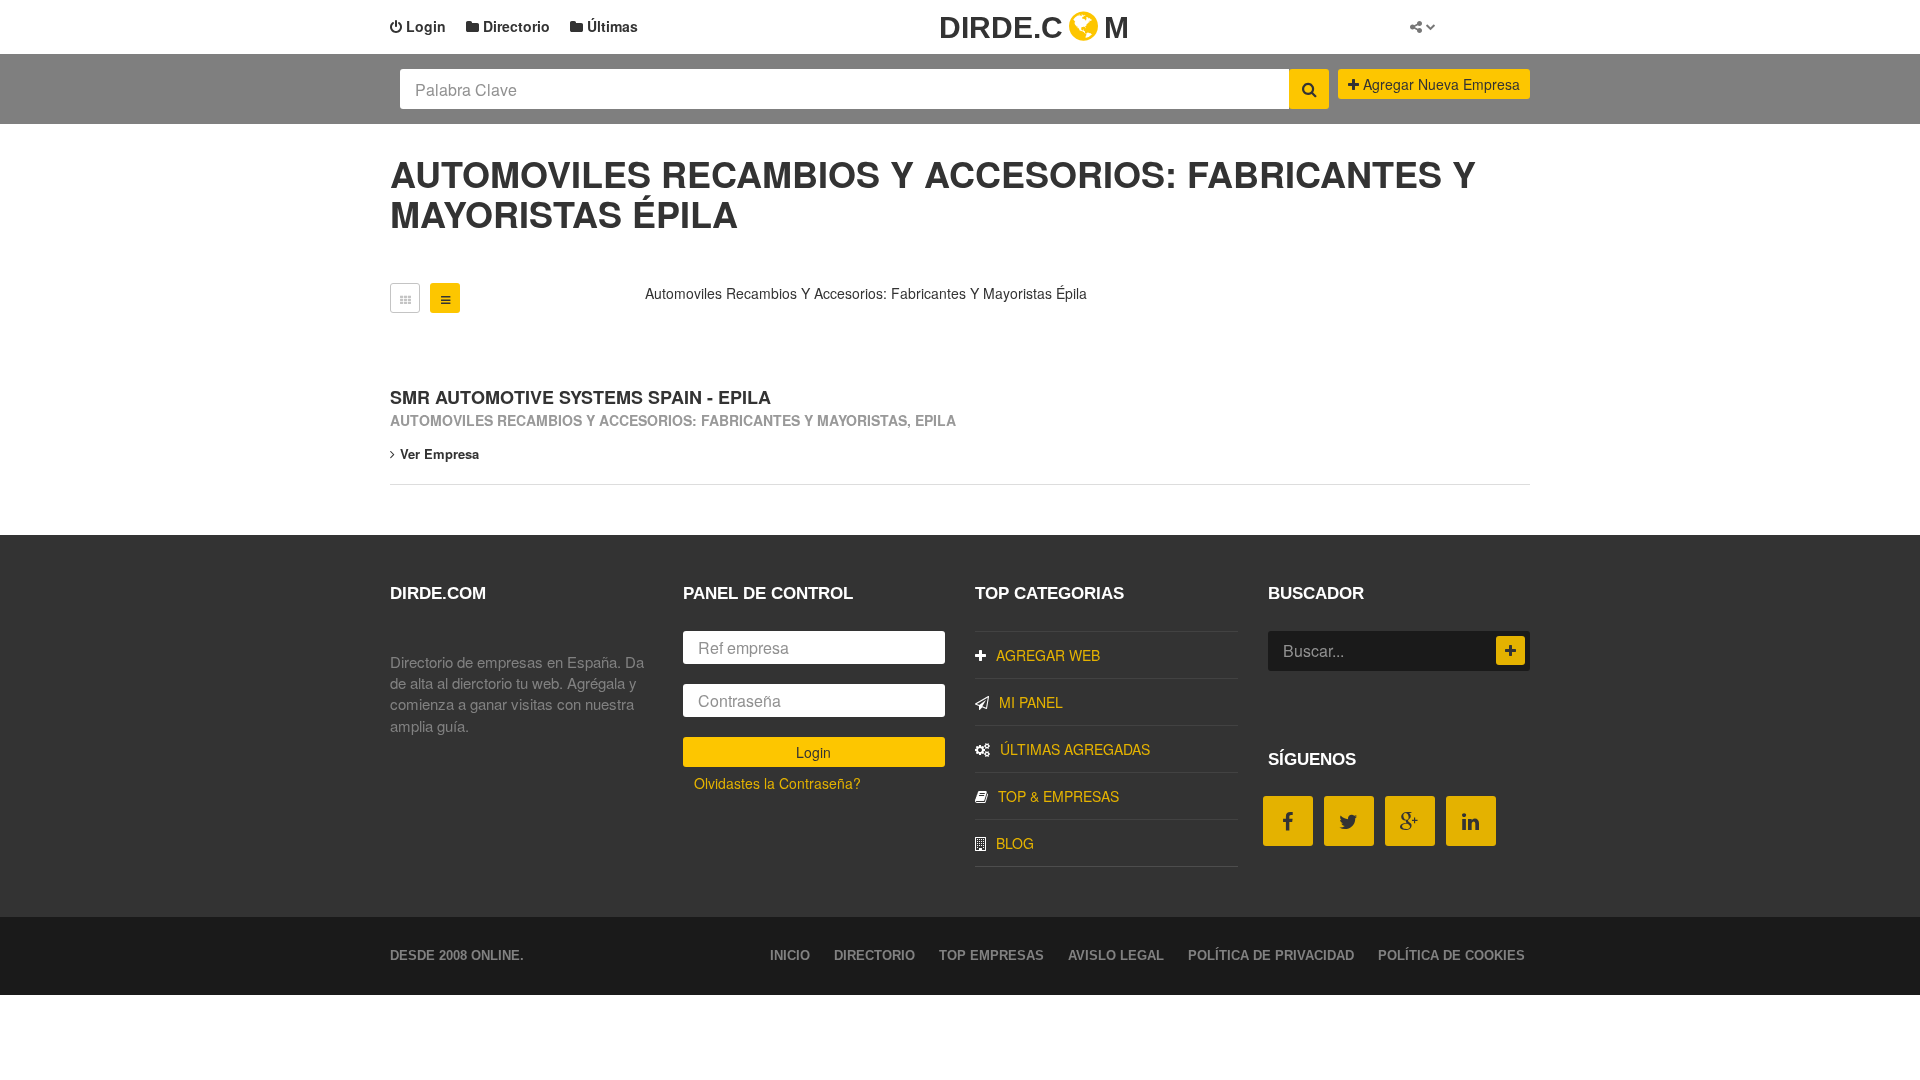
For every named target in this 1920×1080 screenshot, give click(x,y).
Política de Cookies (1451, 955)
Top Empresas (991, 955)
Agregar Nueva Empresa (1439, 84)
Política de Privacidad (1271, 955)
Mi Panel (1031, 702)
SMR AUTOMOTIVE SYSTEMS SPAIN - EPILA (580, 397)
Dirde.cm (1034, 27)
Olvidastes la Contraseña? (777, 783)
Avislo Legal (1116, 955)
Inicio (790, 955)
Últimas (610, 26)
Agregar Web (1048, 655)
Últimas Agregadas (1075, 749)
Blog (1015, 843)
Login (424, 26)
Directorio (514, 26)
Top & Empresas (1058, 796)
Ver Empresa (439, 453)
